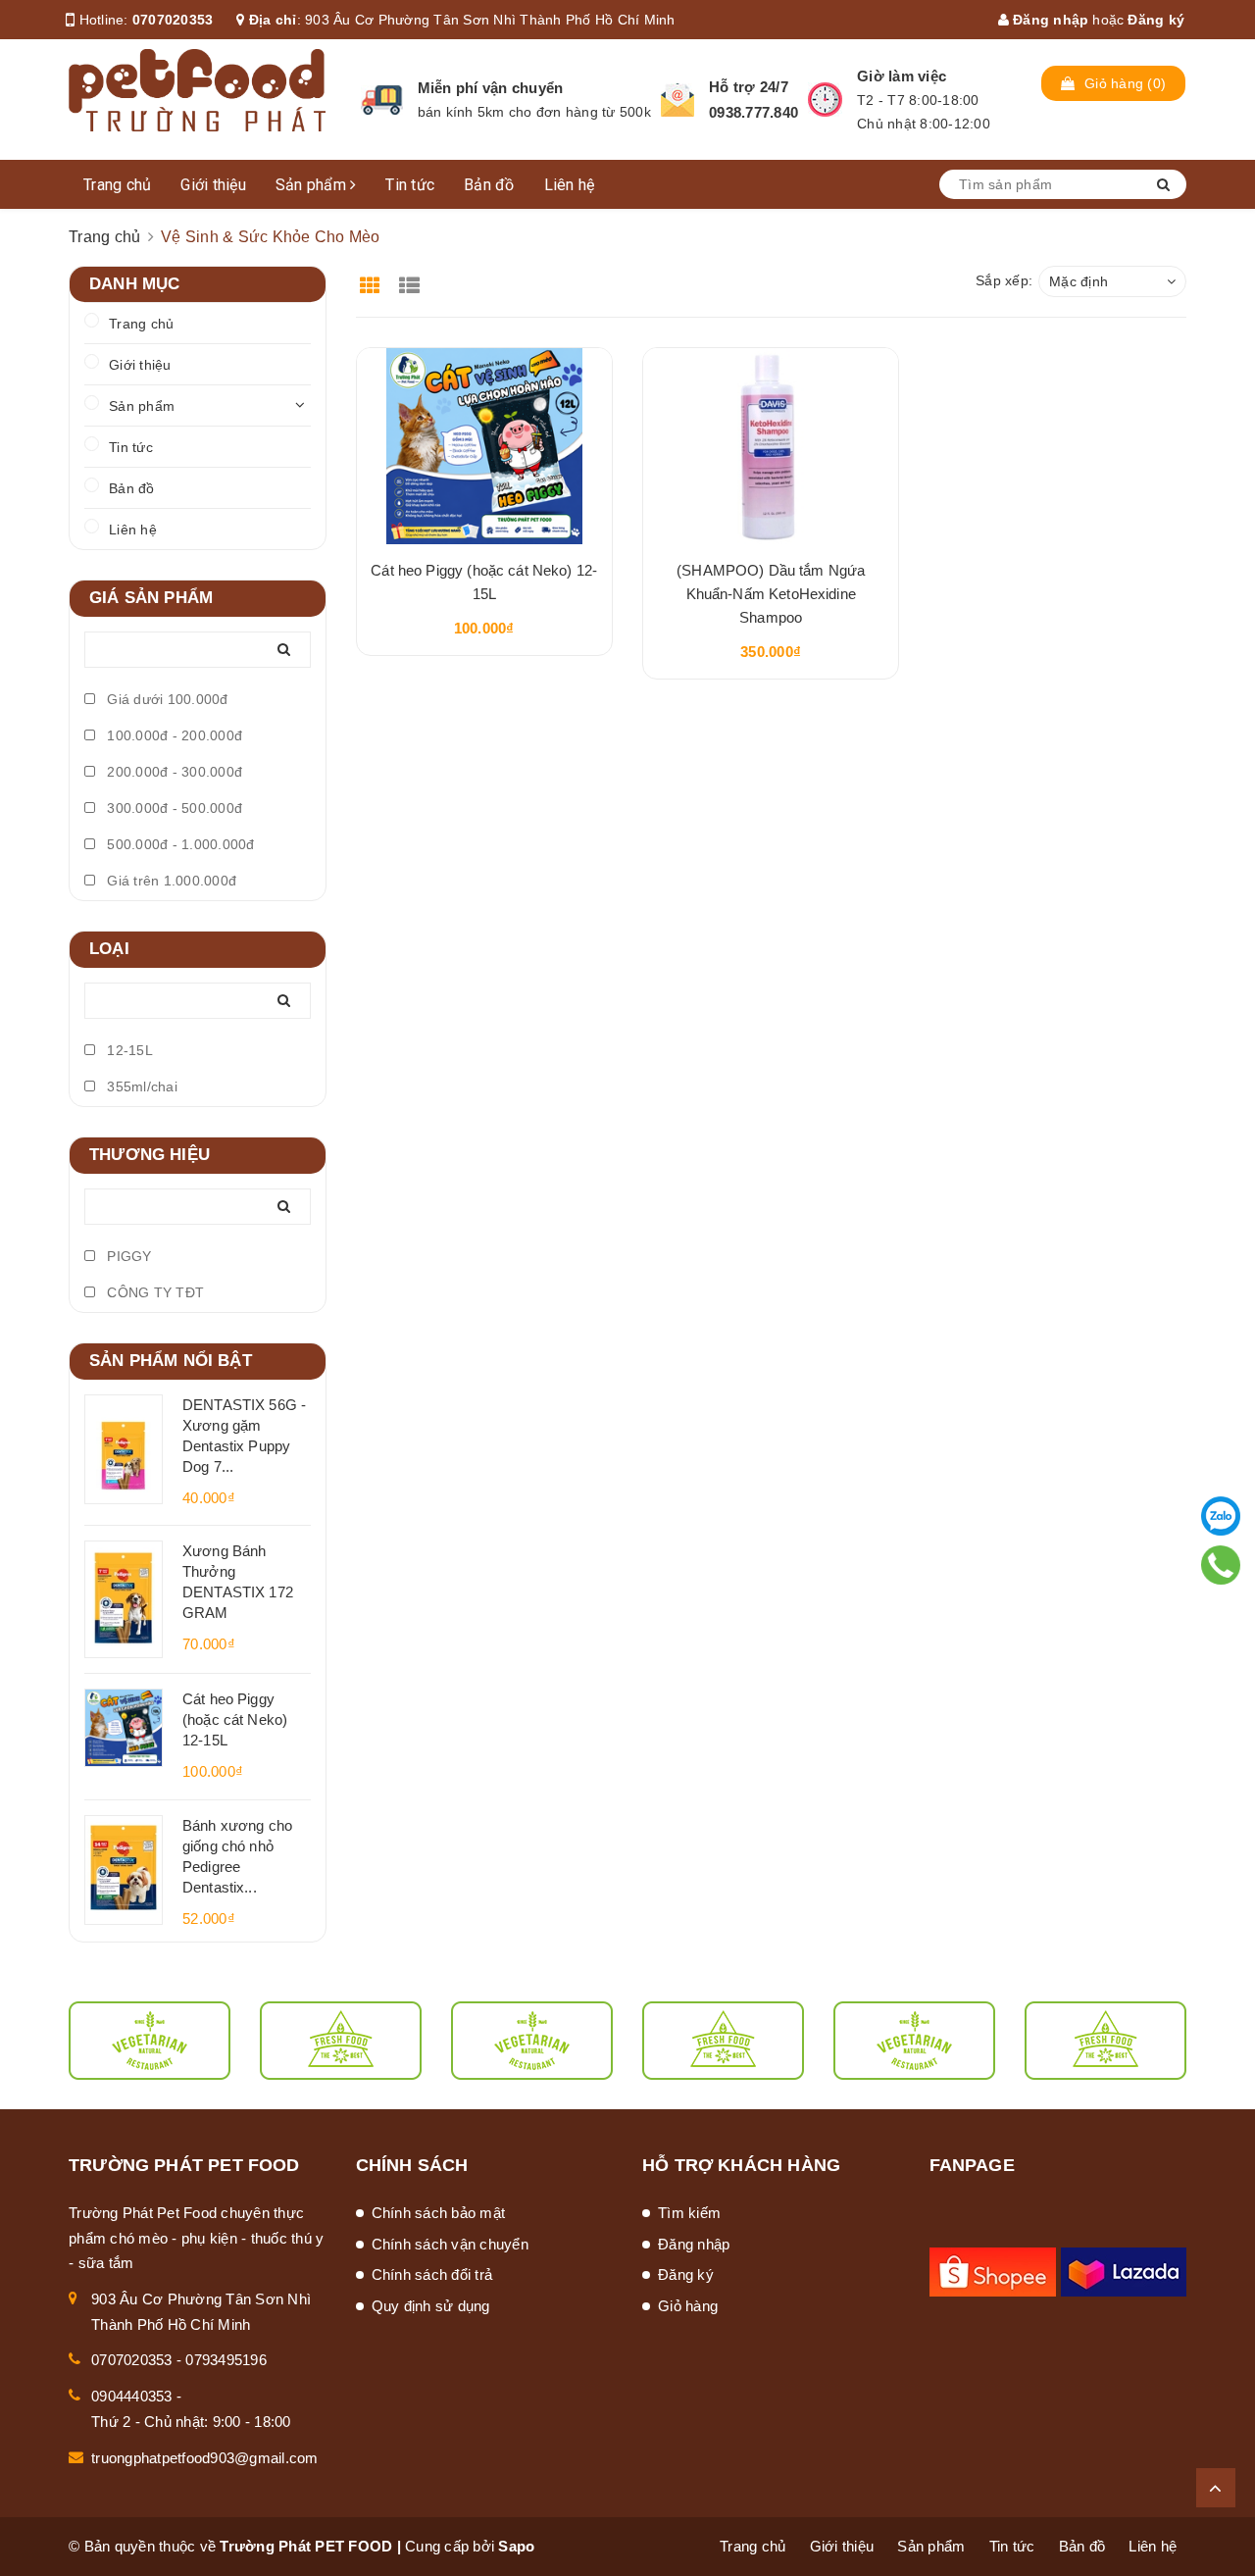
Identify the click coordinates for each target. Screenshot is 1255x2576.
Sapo (516, 2546)
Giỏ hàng (688, 2306)
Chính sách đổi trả (432, 2274)
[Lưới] (373, 279)
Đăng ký (1156, 20)
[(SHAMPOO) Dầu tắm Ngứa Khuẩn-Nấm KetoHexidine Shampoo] (771, 446)
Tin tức (410, 185)
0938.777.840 (753, 112)
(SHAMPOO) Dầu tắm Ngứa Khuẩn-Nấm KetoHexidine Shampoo (771, 594)
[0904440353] (1221, 1565)
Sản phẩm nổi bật (171, 1361)
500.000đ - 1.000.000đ (179, 844)
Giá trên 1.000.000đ (170, 881)
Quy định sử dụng (431, 2306)
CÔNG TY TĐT (153, 1292)
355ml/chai (140, 1086)
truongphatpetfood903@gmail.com (205, 2458)
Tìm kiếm (689, 2213)
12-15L (128, 1050)
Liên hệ (570, 185)
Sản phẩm (313, 185)
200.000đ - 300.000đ (173, 772)
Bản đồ (489, 185)
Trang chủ (117, 185)
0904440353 (132, 2396)
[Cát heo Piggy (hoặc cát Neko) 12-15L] (484, 446)
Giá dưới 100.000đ (166, 699)
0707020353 (173, 20)
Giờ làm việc (902, 76)
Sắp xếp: (1004, 280)
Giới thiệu (213, 185)
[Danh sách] (412, 279)
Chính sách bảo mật (439, 2213)
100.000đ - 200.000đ (173, 735)
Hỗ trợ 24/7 (749, 87)
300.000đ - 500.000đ (173, 808)
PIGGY (127, 1256)
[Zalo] (1221, 1516)
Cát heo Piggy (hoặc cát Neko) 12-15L (235, 1719)
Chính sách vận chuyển (450, 2244)
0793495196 (226, 2360)
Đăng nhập (1049, 20)
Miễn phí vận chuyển (491, 88)
